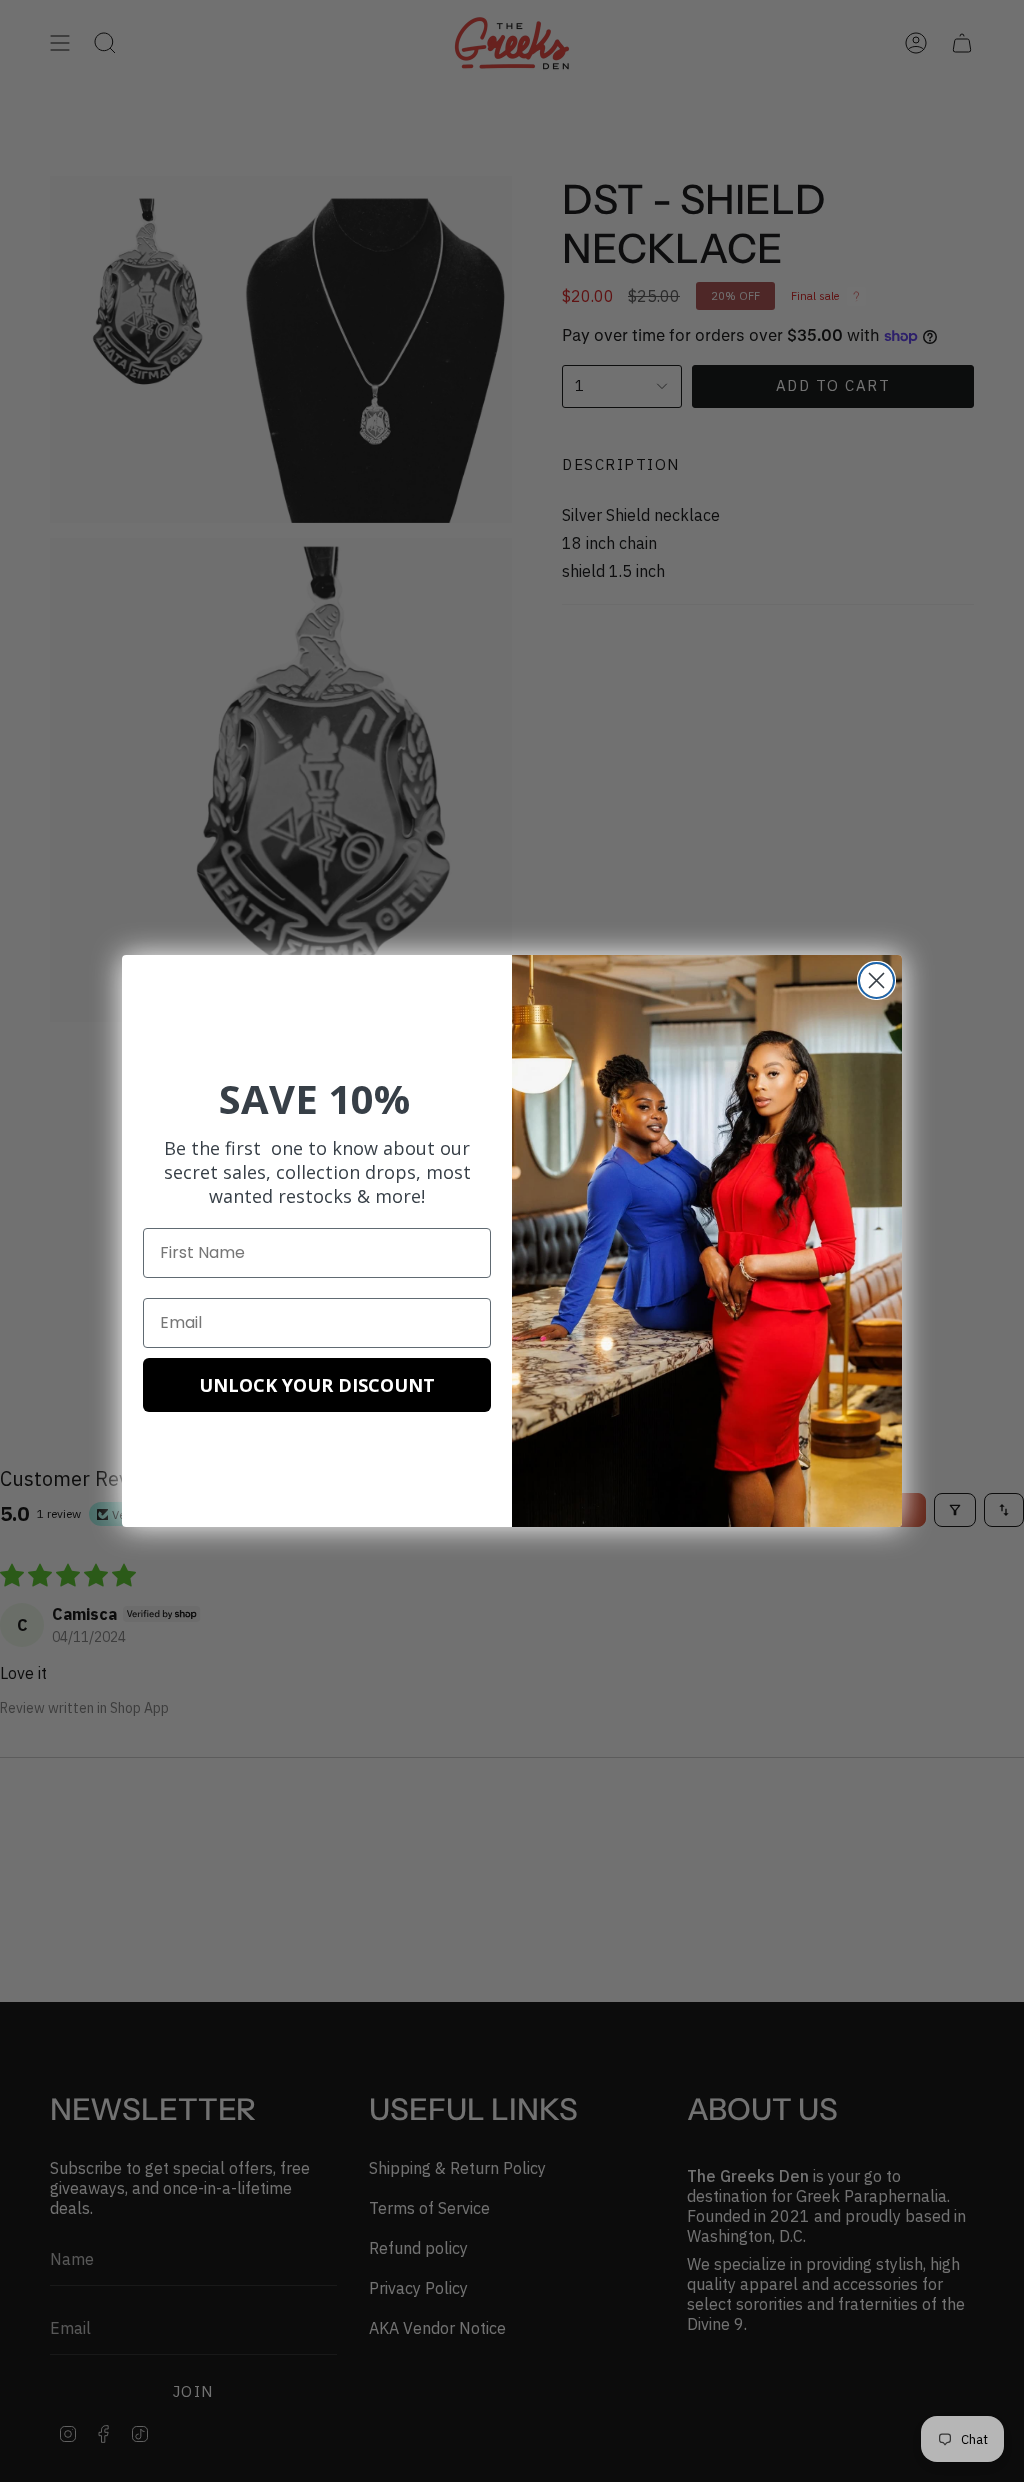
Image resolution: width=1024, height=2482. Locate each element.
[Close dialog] (876, 980)
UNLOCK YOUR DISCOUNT (317, 1385)
